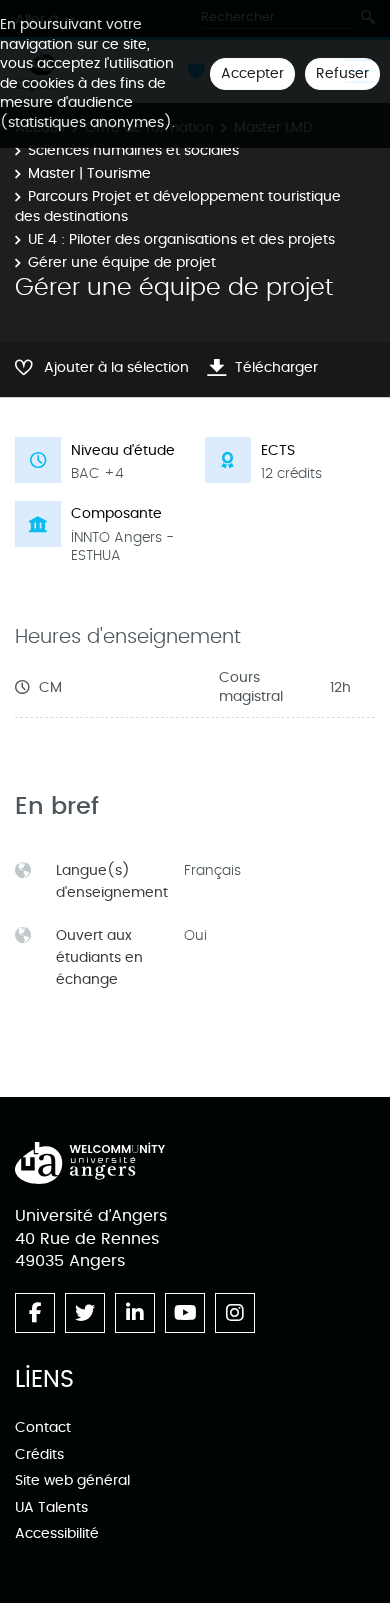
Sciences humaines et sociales (133, 150)
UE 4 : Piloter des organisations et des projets (181, 239)
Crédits (39, 1454)
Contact (43, 1427)
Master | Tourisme (89, 173)
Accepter (252, 73)
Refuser (342, 73)
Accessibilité (57, 1533)
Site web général (72, 1480)
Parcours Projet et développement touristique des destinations (178, 206)
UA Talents (51, 1507)
